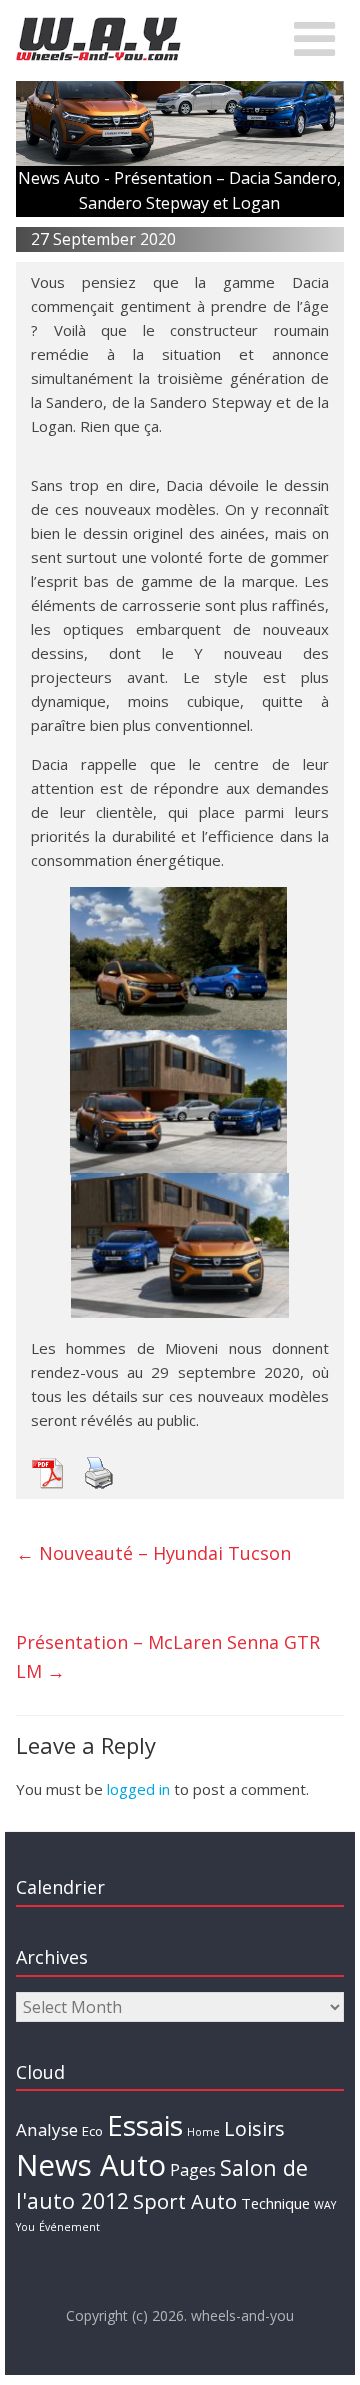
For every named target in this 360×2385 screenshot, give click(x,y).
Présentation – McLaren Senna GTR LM (168, 1656)
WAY (325, 2205)
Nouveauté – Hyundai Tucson (153, 1553)
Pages (193, 2170)
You (25, 2227)
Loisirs (254, 2128)
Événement (69, 2227)
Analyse (47, 2129)
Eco (92, 2131)
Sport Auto (185, 2201)
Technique (275, 2203)
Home (203, 2132)
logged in (138, 1789)
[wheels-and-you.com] (98, 22)
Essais (145, 2125)
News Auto (91, 2165)
